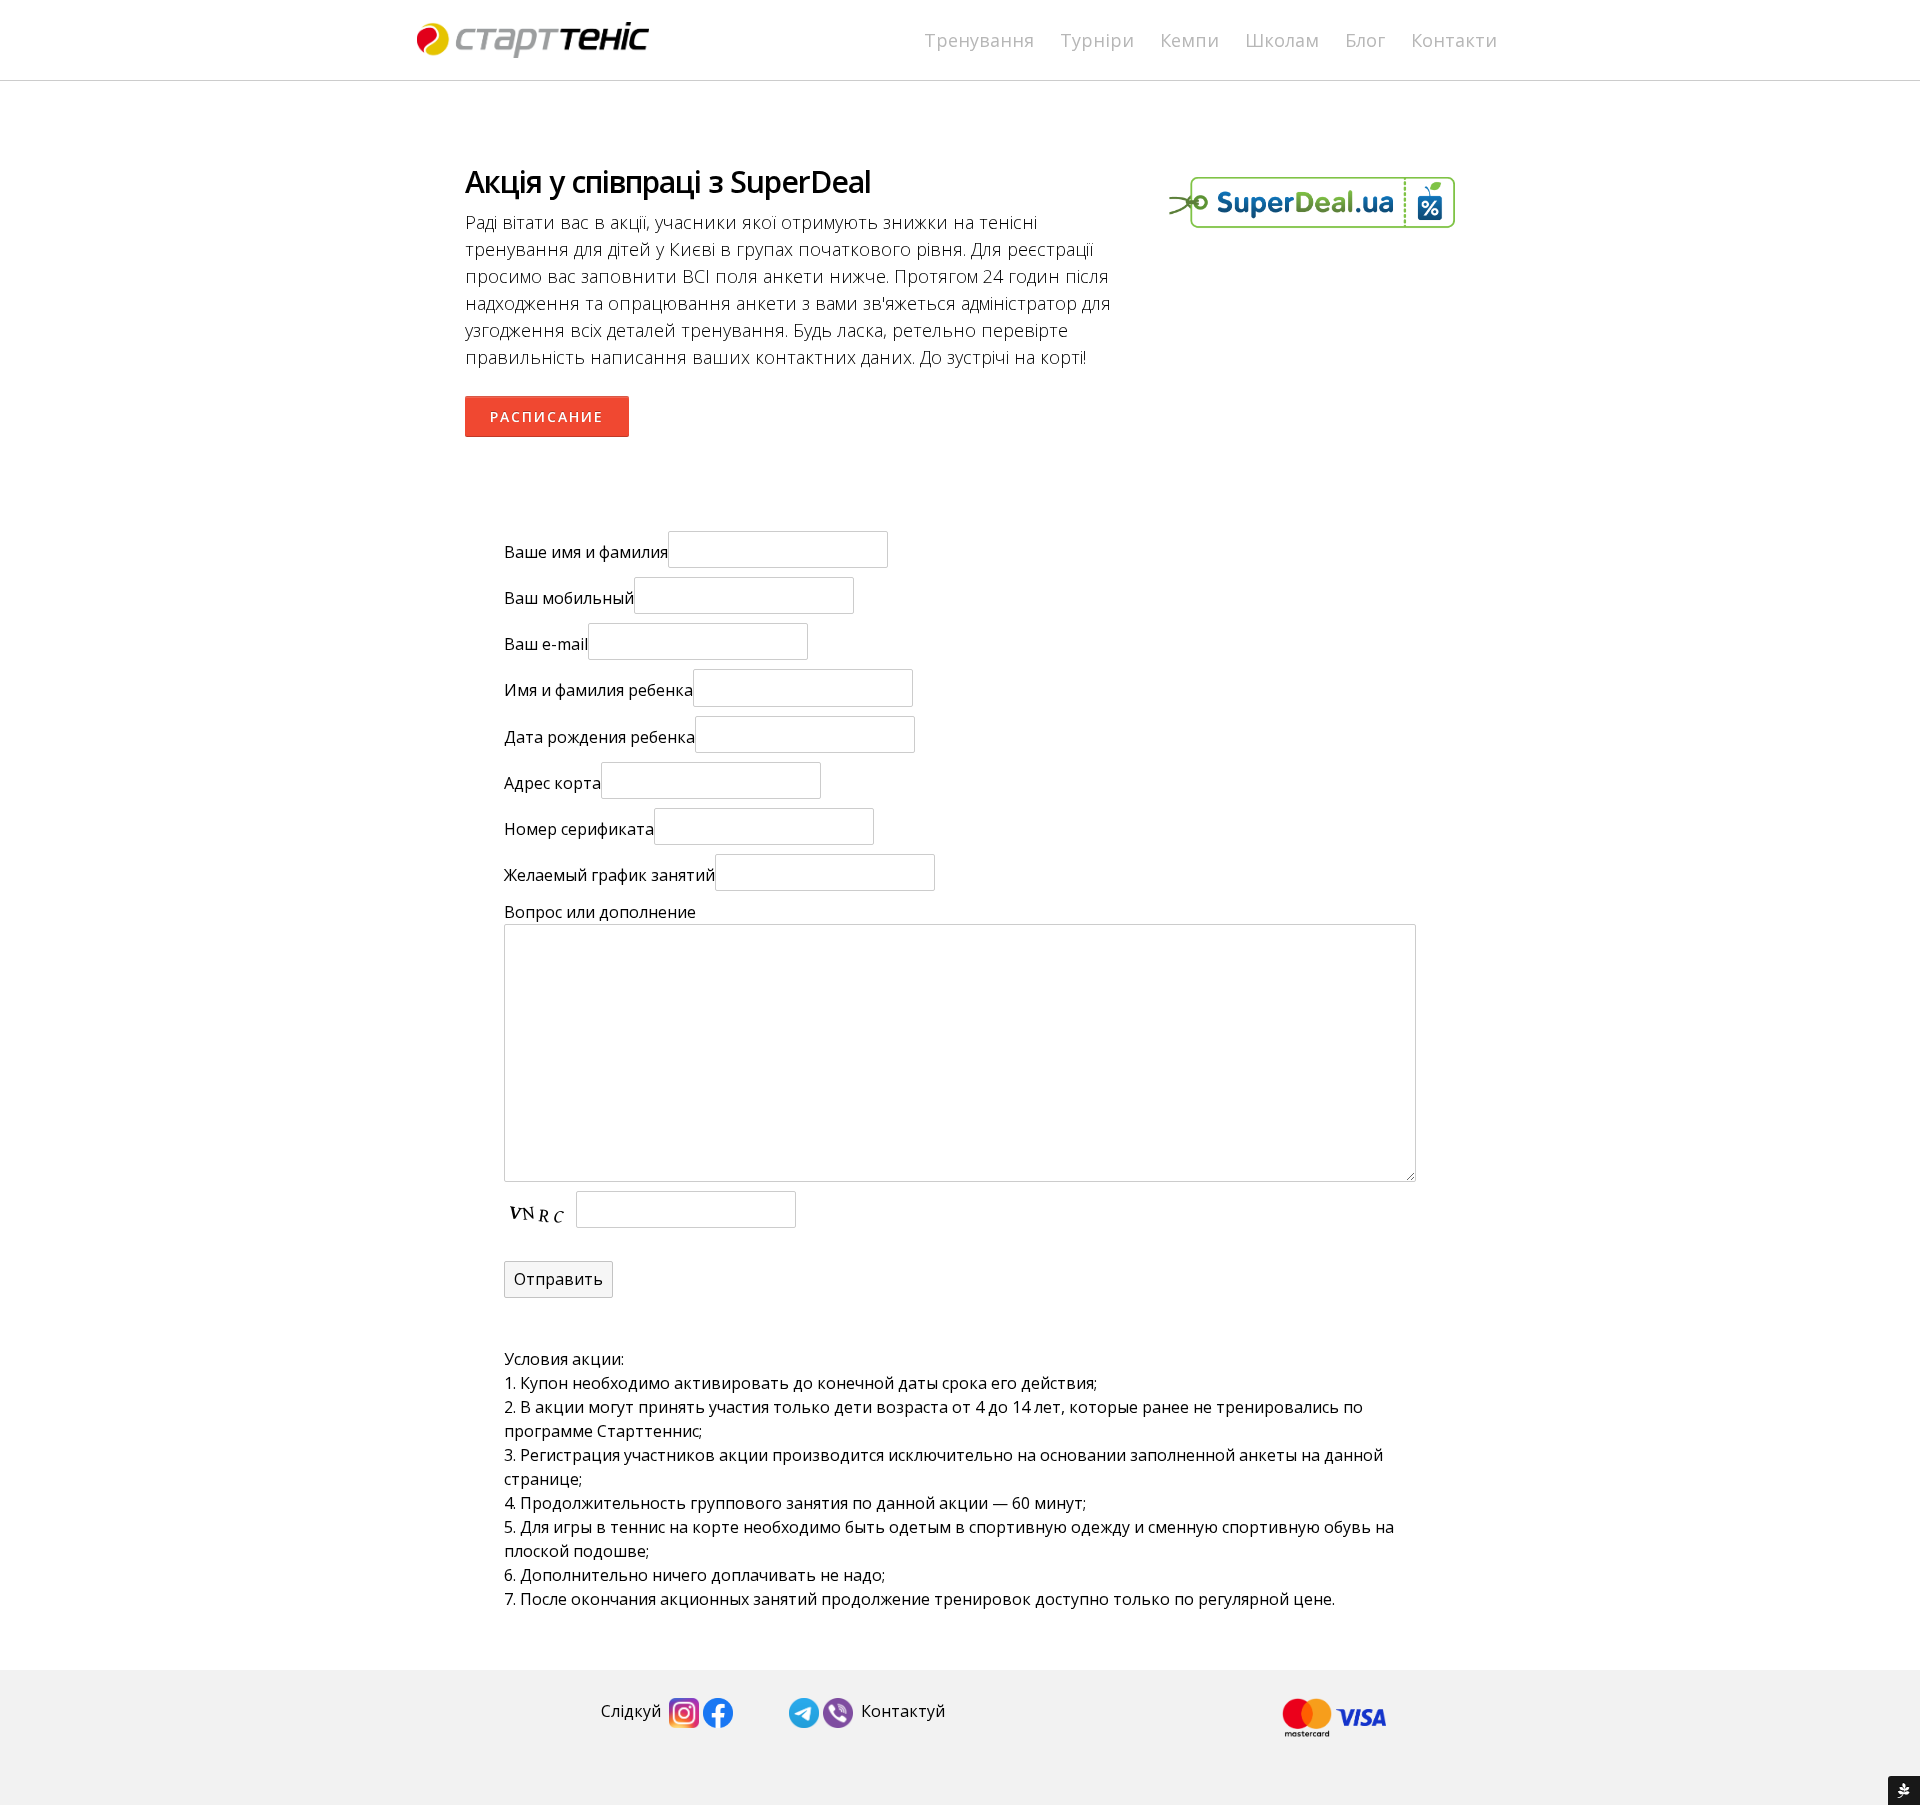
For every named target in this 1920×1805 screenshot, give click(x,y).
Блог (1365, 40)
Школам (1282, 40)
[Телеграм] (804, 1711)
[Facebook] (718, 1711)
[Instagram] (684, 1711)
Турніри (1097, 40)
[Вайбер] (838, 1711)
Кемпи (1189, 40)
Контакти (1454, 40)
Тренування (979, 40)
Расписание (547, 416)
